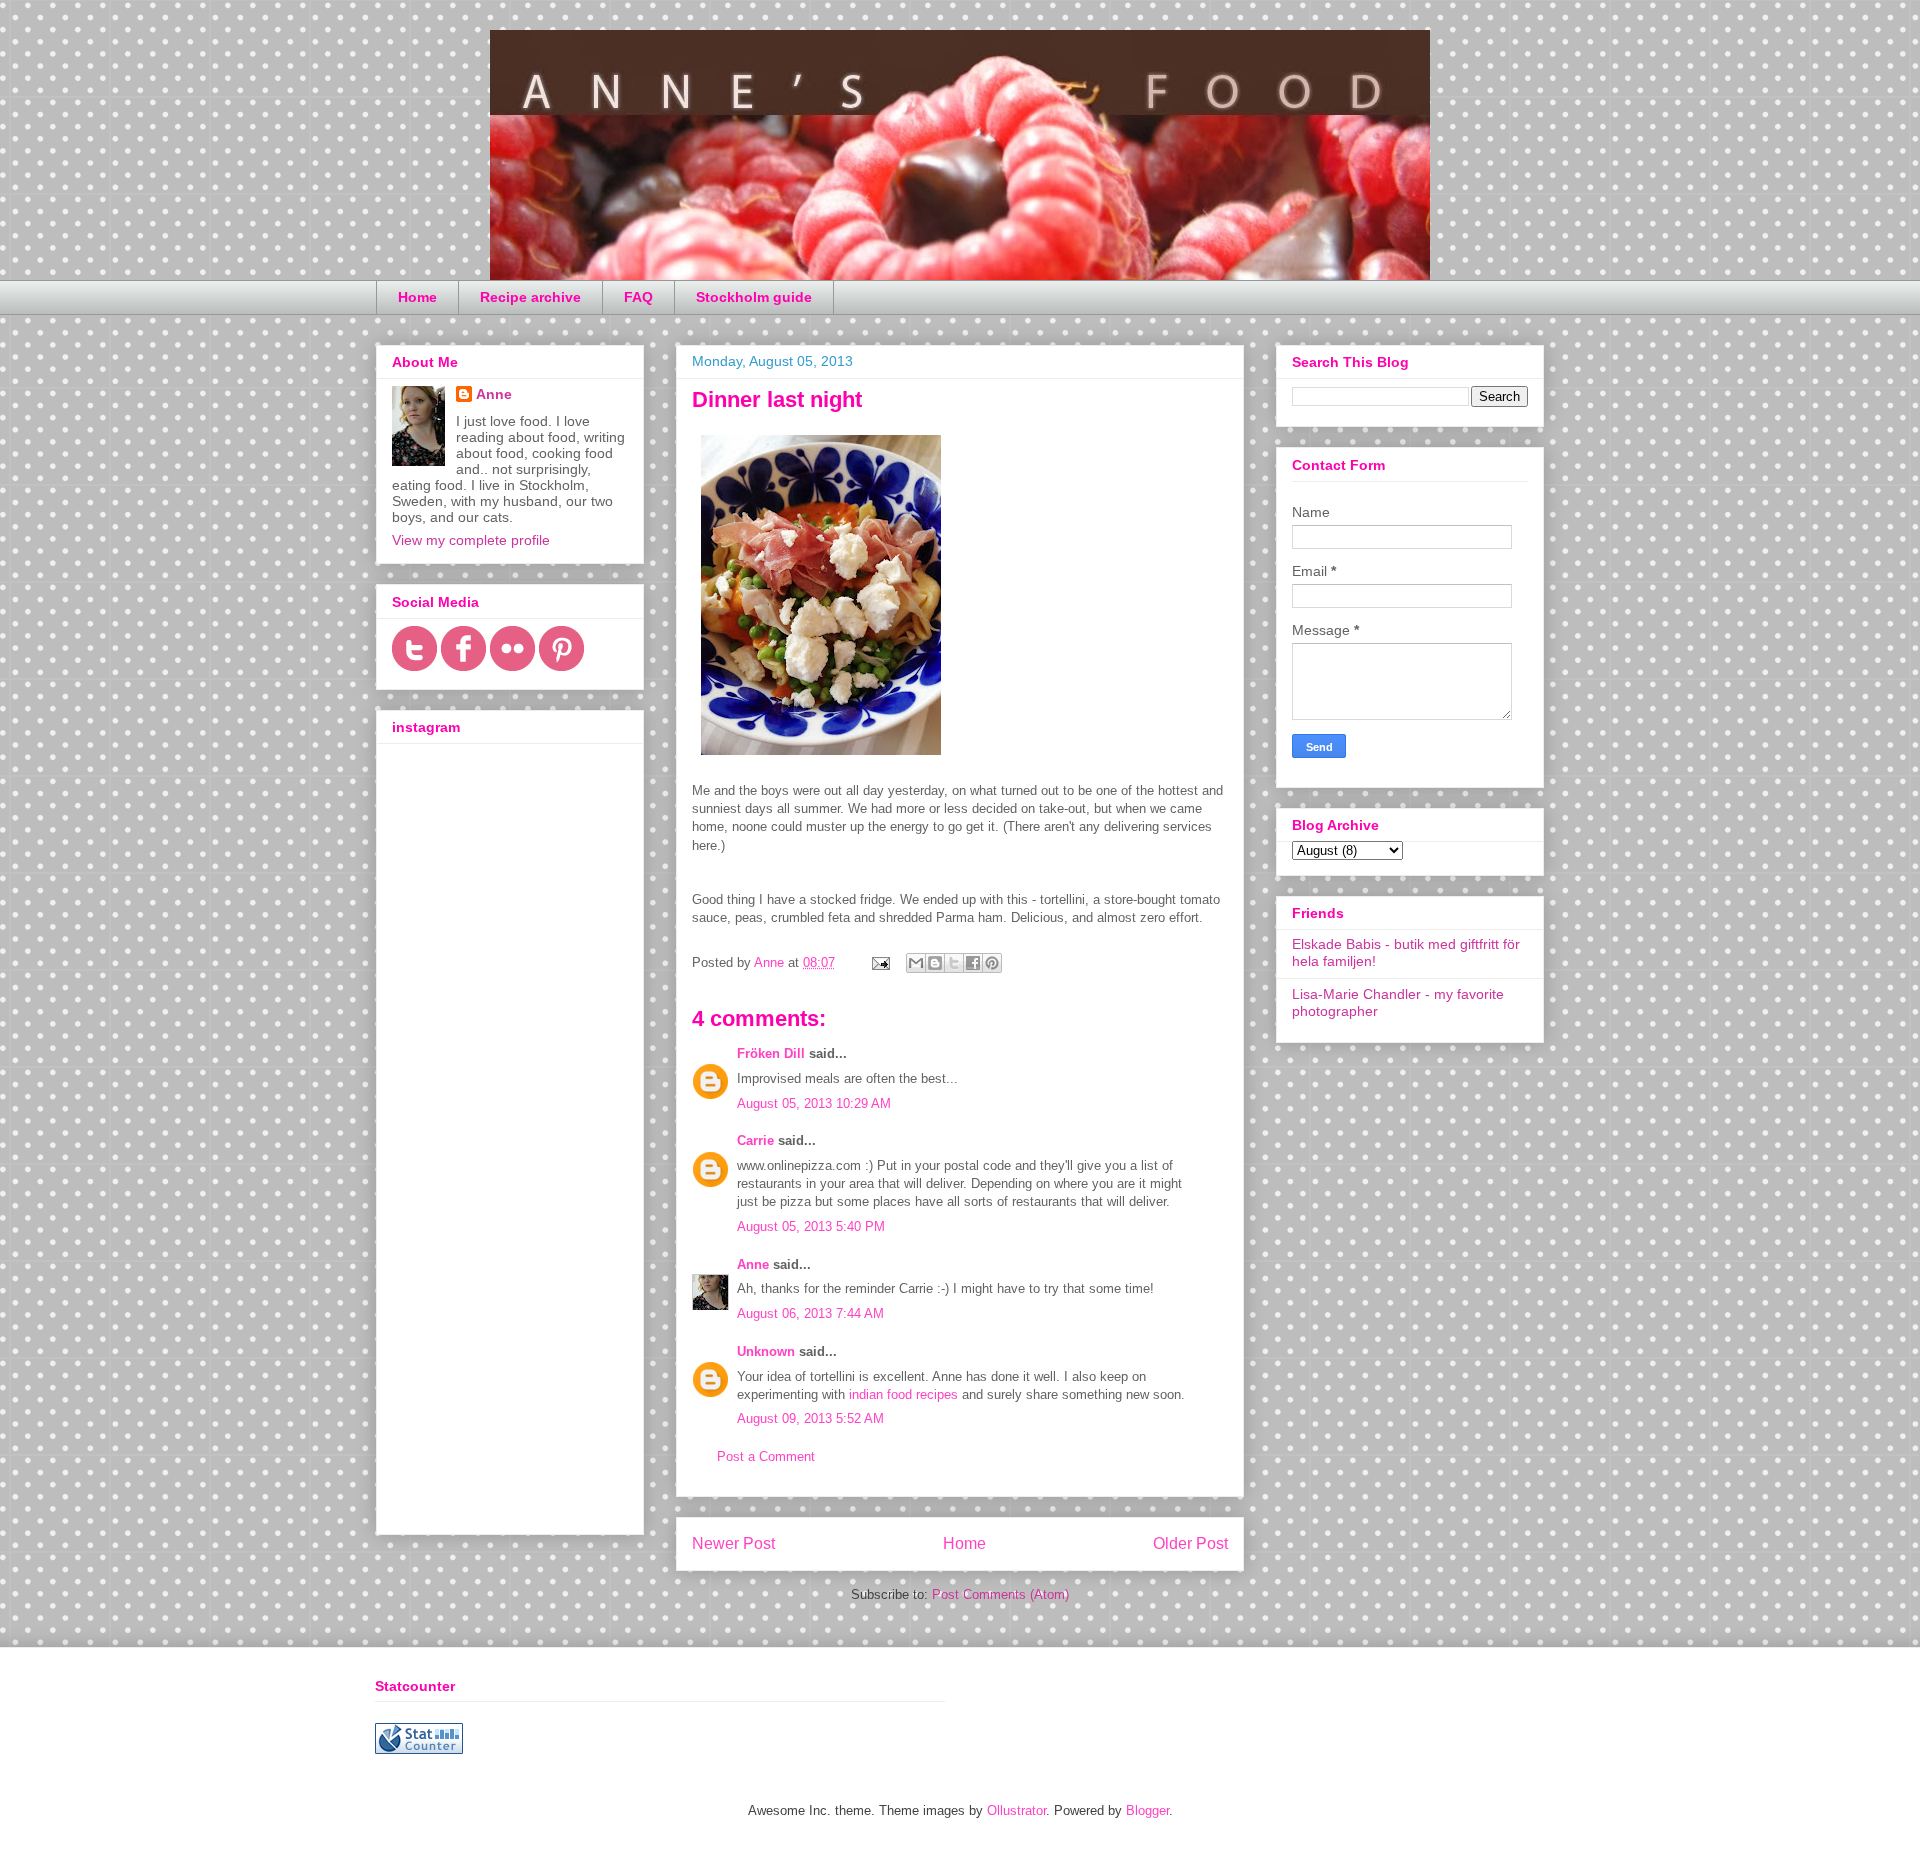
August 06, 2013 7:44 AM (810, 1313)
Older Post (1190, 1543)
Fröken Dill (771, 1053)
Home (417, 297)
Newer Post (733, 1543)
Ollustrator (1016, 1810)
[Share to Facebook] (973, 963)
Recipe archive (530, 297)
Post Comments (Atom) (1000, 1594)
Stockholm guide (754, 297)
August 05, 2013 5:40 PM (811, 1226)
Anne (753, 1264)
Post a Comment (766, 1456)
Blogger (1147, 1810)
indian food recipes (903, 1394)
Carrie (755, 1140)
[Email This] (916, 963)
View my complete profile (471, 540)
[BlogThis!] (935, 963)
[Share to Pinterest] (992, 963)
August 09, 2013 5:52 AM (810, 1418)
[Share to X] (954, 963)
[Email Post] (879, 962)
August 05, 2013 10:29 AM (814, 1103)
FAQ (638, 297)
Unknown (766, 1351)
